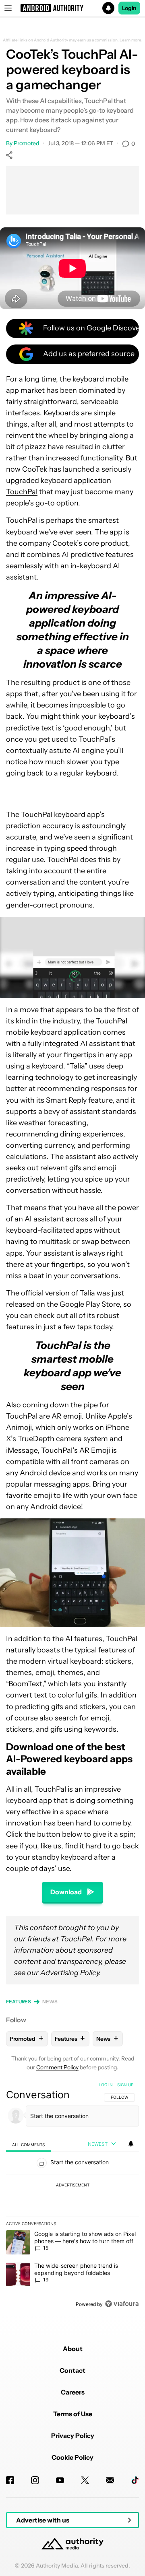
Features (19, 2002)
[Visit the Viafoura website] (122, 2304)
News (50, 2002)
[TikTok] (135, 2480)
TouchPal (22, 492)
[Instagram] (35, 2480)
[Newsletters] (110, 2480)
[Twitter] (85, 2480)
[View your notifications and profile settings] (131, 2144)
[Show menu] (8, 8)
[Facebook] (10, 2480)
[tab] (29, 2144)
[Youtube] (60, 2480)
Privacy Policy (73, 2436)
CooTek (35, 469)
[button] (72, 8)
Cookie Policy (72, 2457)
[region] (72, 2196)
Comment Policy (57, 2067)
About (73, 2349)
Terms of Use (73, 2414)
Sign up (125, 2085)
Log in (106, 2085)
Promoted (27, 143)
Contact (72, 2370)
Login (129, 8)
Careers (73, 2392)
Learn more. (131, 40)
